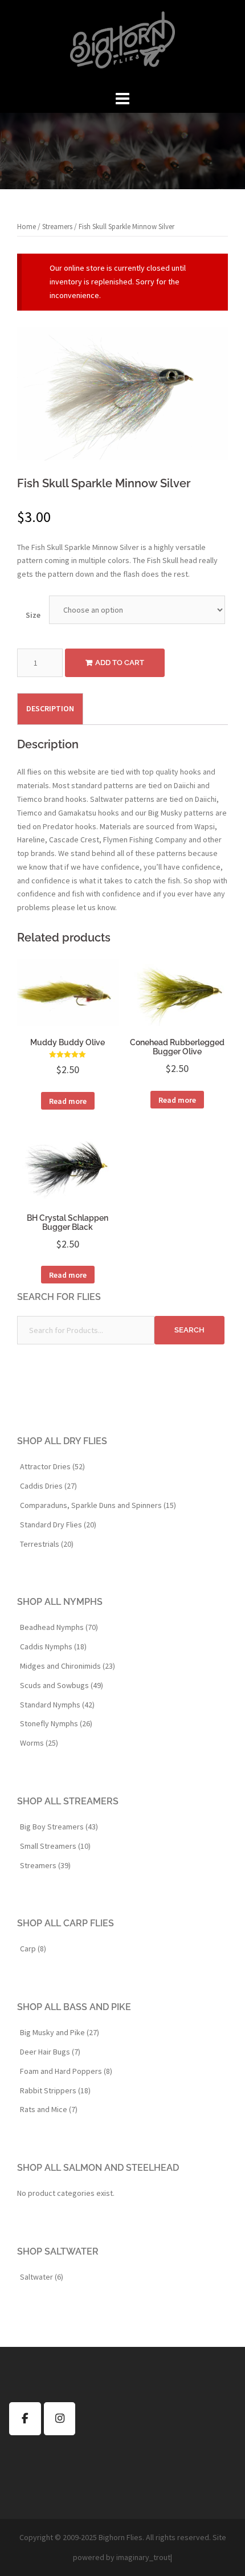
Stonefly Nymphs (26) (56, 1723)
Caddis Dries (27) (48, 1486)
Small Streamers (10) (55, 1846)
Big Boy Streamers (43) (59, 1827)
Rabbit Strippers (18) (55, 2090)
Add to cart (120, 663)
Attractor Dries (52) (52, 1466)
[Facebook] (25, 2419)
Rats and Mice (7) (49, 2109)
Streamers (57, 227)
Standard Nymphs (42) (57, 1705)
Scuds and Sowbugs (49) (62, 1685)
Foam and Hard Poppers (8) (66, 2071)
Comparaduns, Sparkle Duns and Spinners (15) (98, 1505)
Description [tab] (50, 708)
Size (33, 615)
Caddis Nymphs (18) (53, 1646)
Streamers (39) (45, 1865)
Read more (68, 1101)
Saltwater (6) (42, 2277)
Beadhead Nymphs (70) (59, 1627)
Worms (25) (39, 1743)
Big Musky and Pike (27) (60, 2032)
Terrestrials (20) (47, 1544)
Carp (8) (33, 1949)
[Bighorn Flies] (122, 43)
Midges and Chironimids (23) (68, 1666)
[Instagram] (60, 2419)
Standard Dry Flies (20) (58, 1525)
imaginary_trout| (144, 2557)
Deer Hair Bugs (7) (50, 2052)
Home (26, 227)
